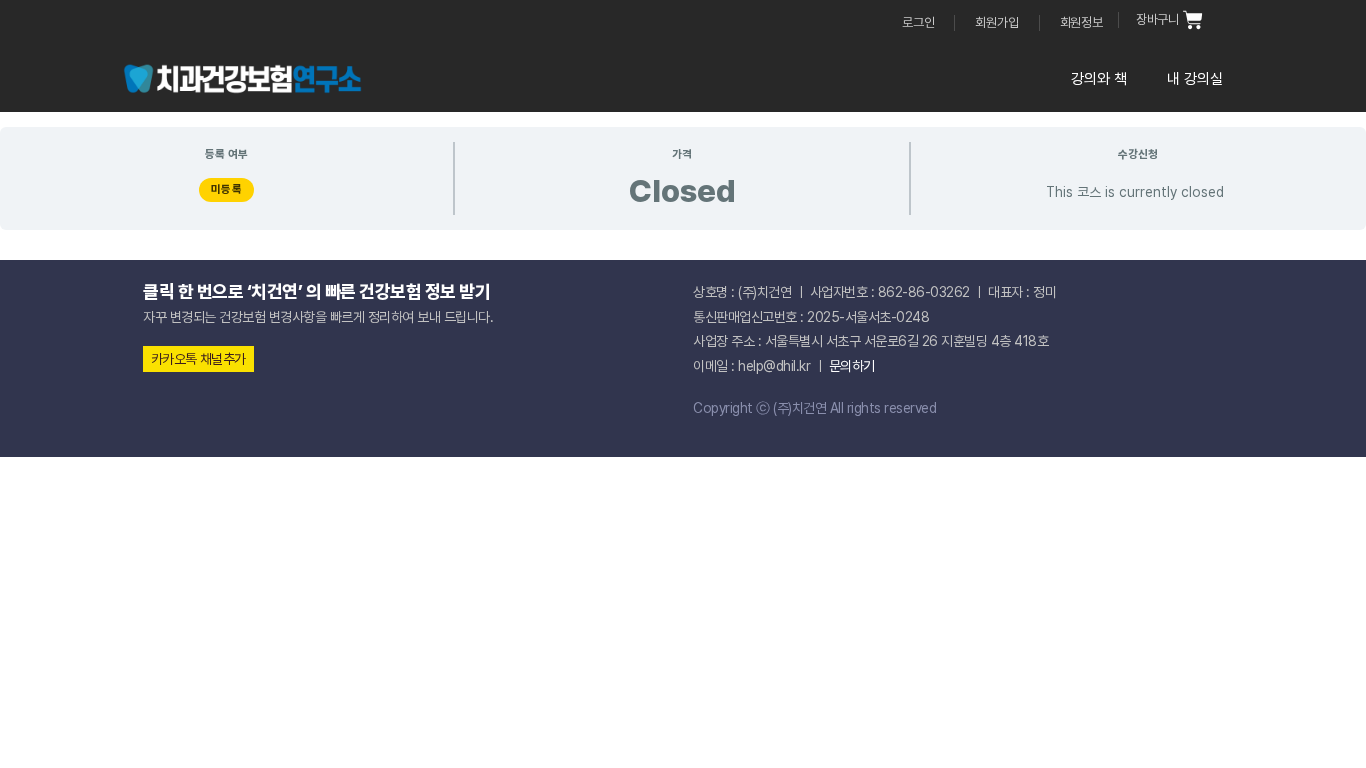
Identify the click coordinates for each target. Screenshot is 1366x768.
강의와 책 (1099, 79)
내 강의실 (1195, 79)
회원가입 (996, 22)
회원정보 (1081, 22)
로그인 (918, 22)
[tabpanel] (683, 186)
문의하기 (852, 366)
